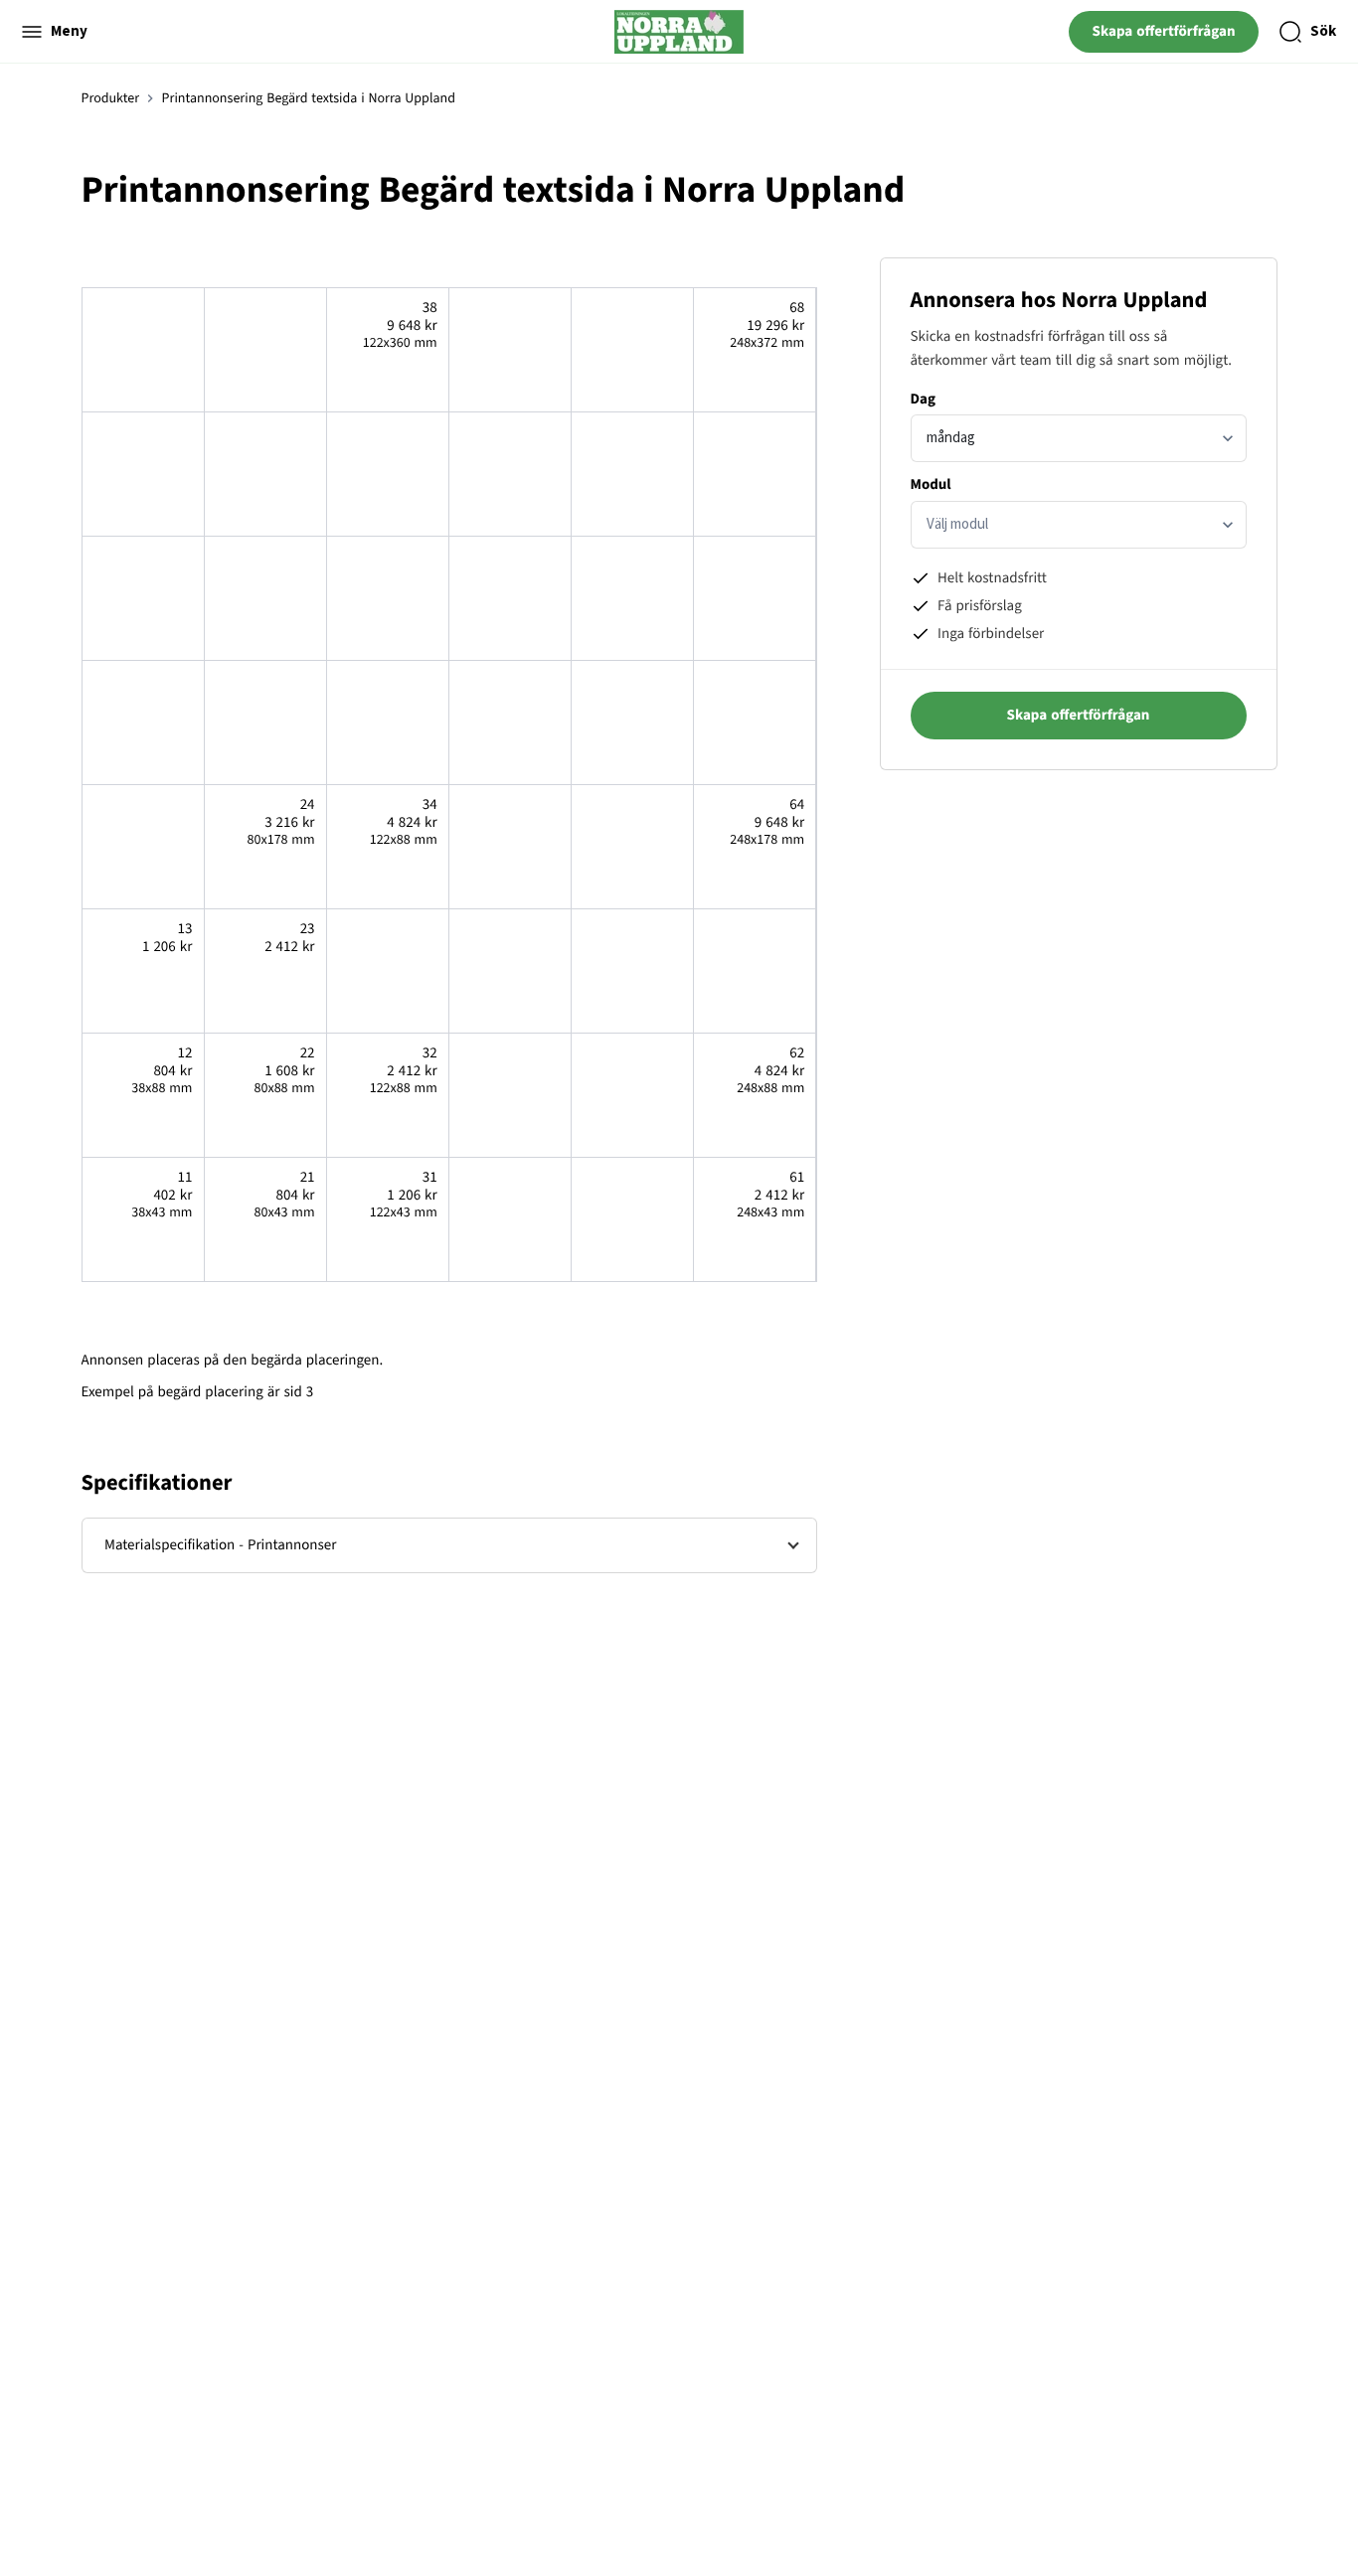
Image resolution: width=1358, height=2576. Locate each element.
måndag (951, 438)
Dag (923, 399)
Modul (931, 484)
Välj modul (957, 524)
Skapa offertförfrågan (1164, 31)
